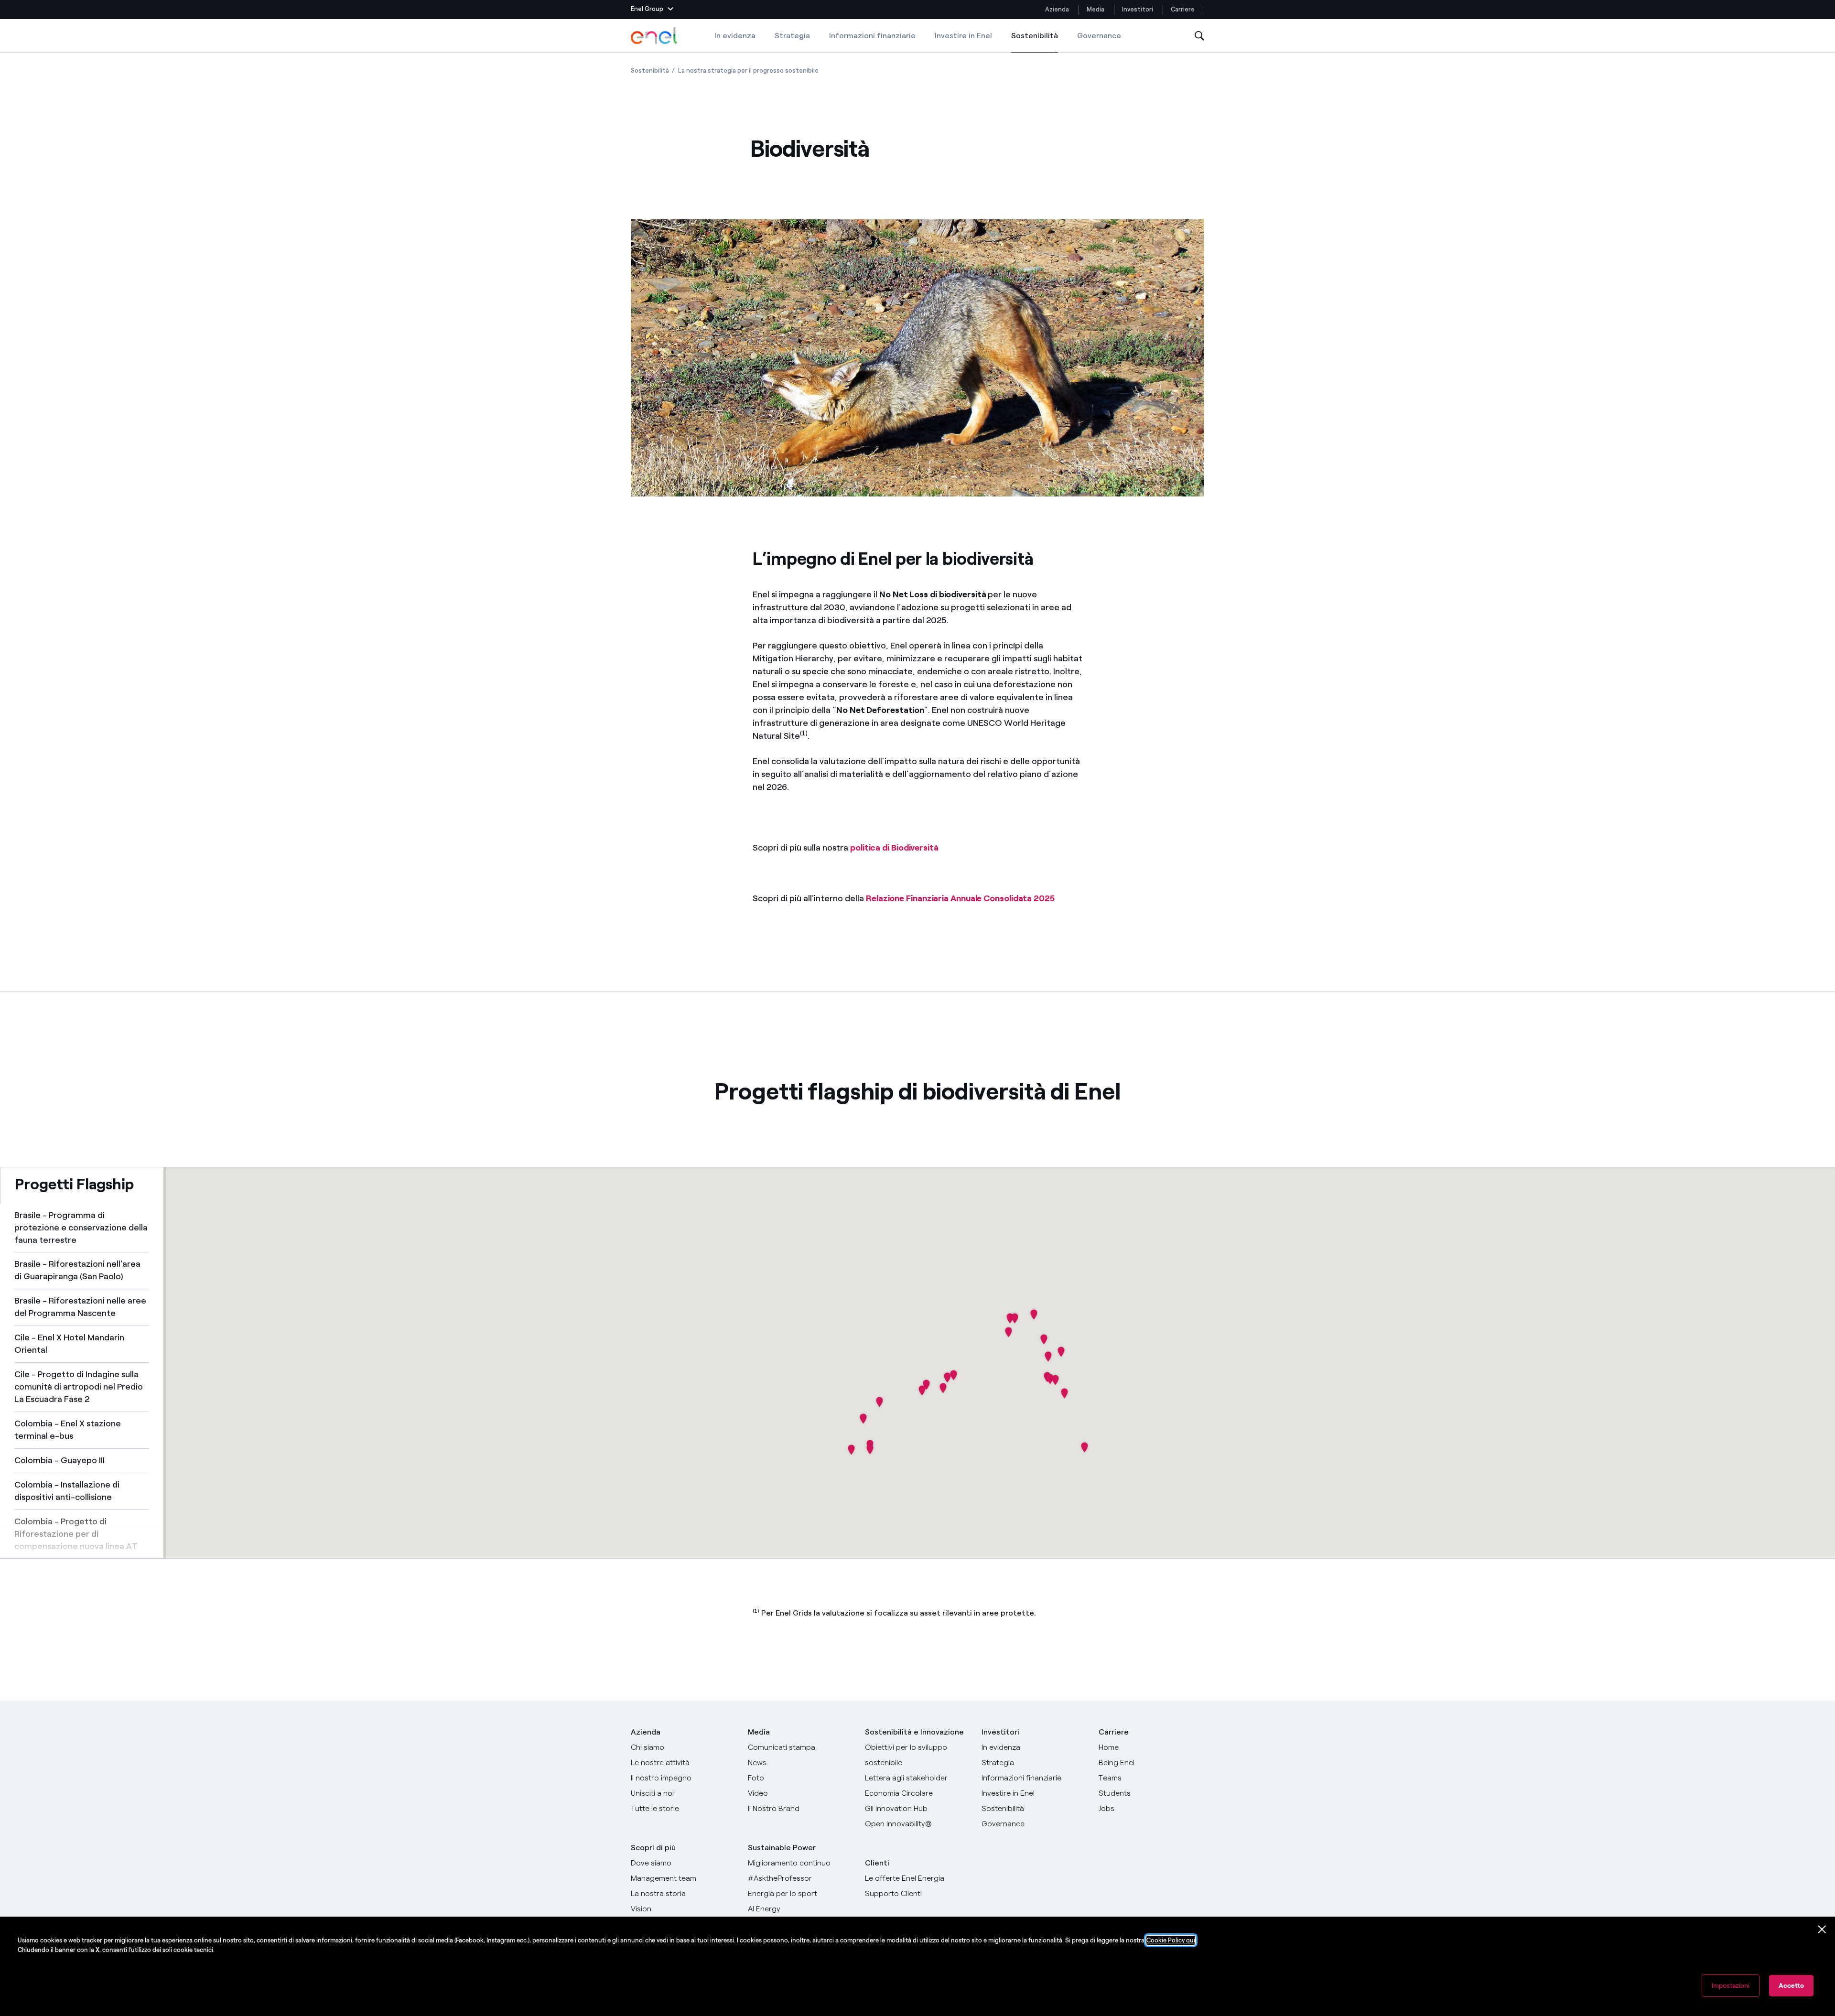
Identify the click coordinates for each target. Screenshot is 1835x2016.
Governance (1099, 36)
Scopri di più (653, 1848)
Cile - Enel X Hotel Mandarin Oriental (69, 1344)
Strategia (792, 36)
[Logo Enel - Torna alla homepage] (655, 36)
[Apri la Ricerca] (1199, 36)
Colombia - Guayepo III (59, 1460)
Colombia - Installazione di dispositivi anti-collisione (67, 1491)
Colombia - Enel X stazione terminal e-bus (68, 1430)
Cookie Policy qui (1171, 1940)
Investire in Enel (963, 36)
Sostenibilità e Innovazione (914, 1732)
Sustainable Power (782, 1848)
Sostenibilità (1035, 42)
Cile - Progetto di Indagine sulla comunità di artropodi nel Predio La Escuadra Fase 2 (79, 1387)
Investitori (1138, 9)
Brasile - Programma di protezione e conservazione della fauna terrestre (81, 1228)
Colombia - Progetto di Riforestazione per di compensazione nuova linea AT (76, 1534)
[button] (652, 10)
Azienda (1057, 9)
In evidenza (735, 36)
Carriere (1183, 9)
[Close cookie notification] (1822, 1930)
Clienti (877, 1863)
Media (1096, 9)
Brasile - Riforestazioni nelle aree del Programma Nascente (80, 1307)
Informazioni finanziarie (872, 36)
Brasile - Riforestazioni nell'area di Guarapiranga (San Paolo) (77, 1270)
